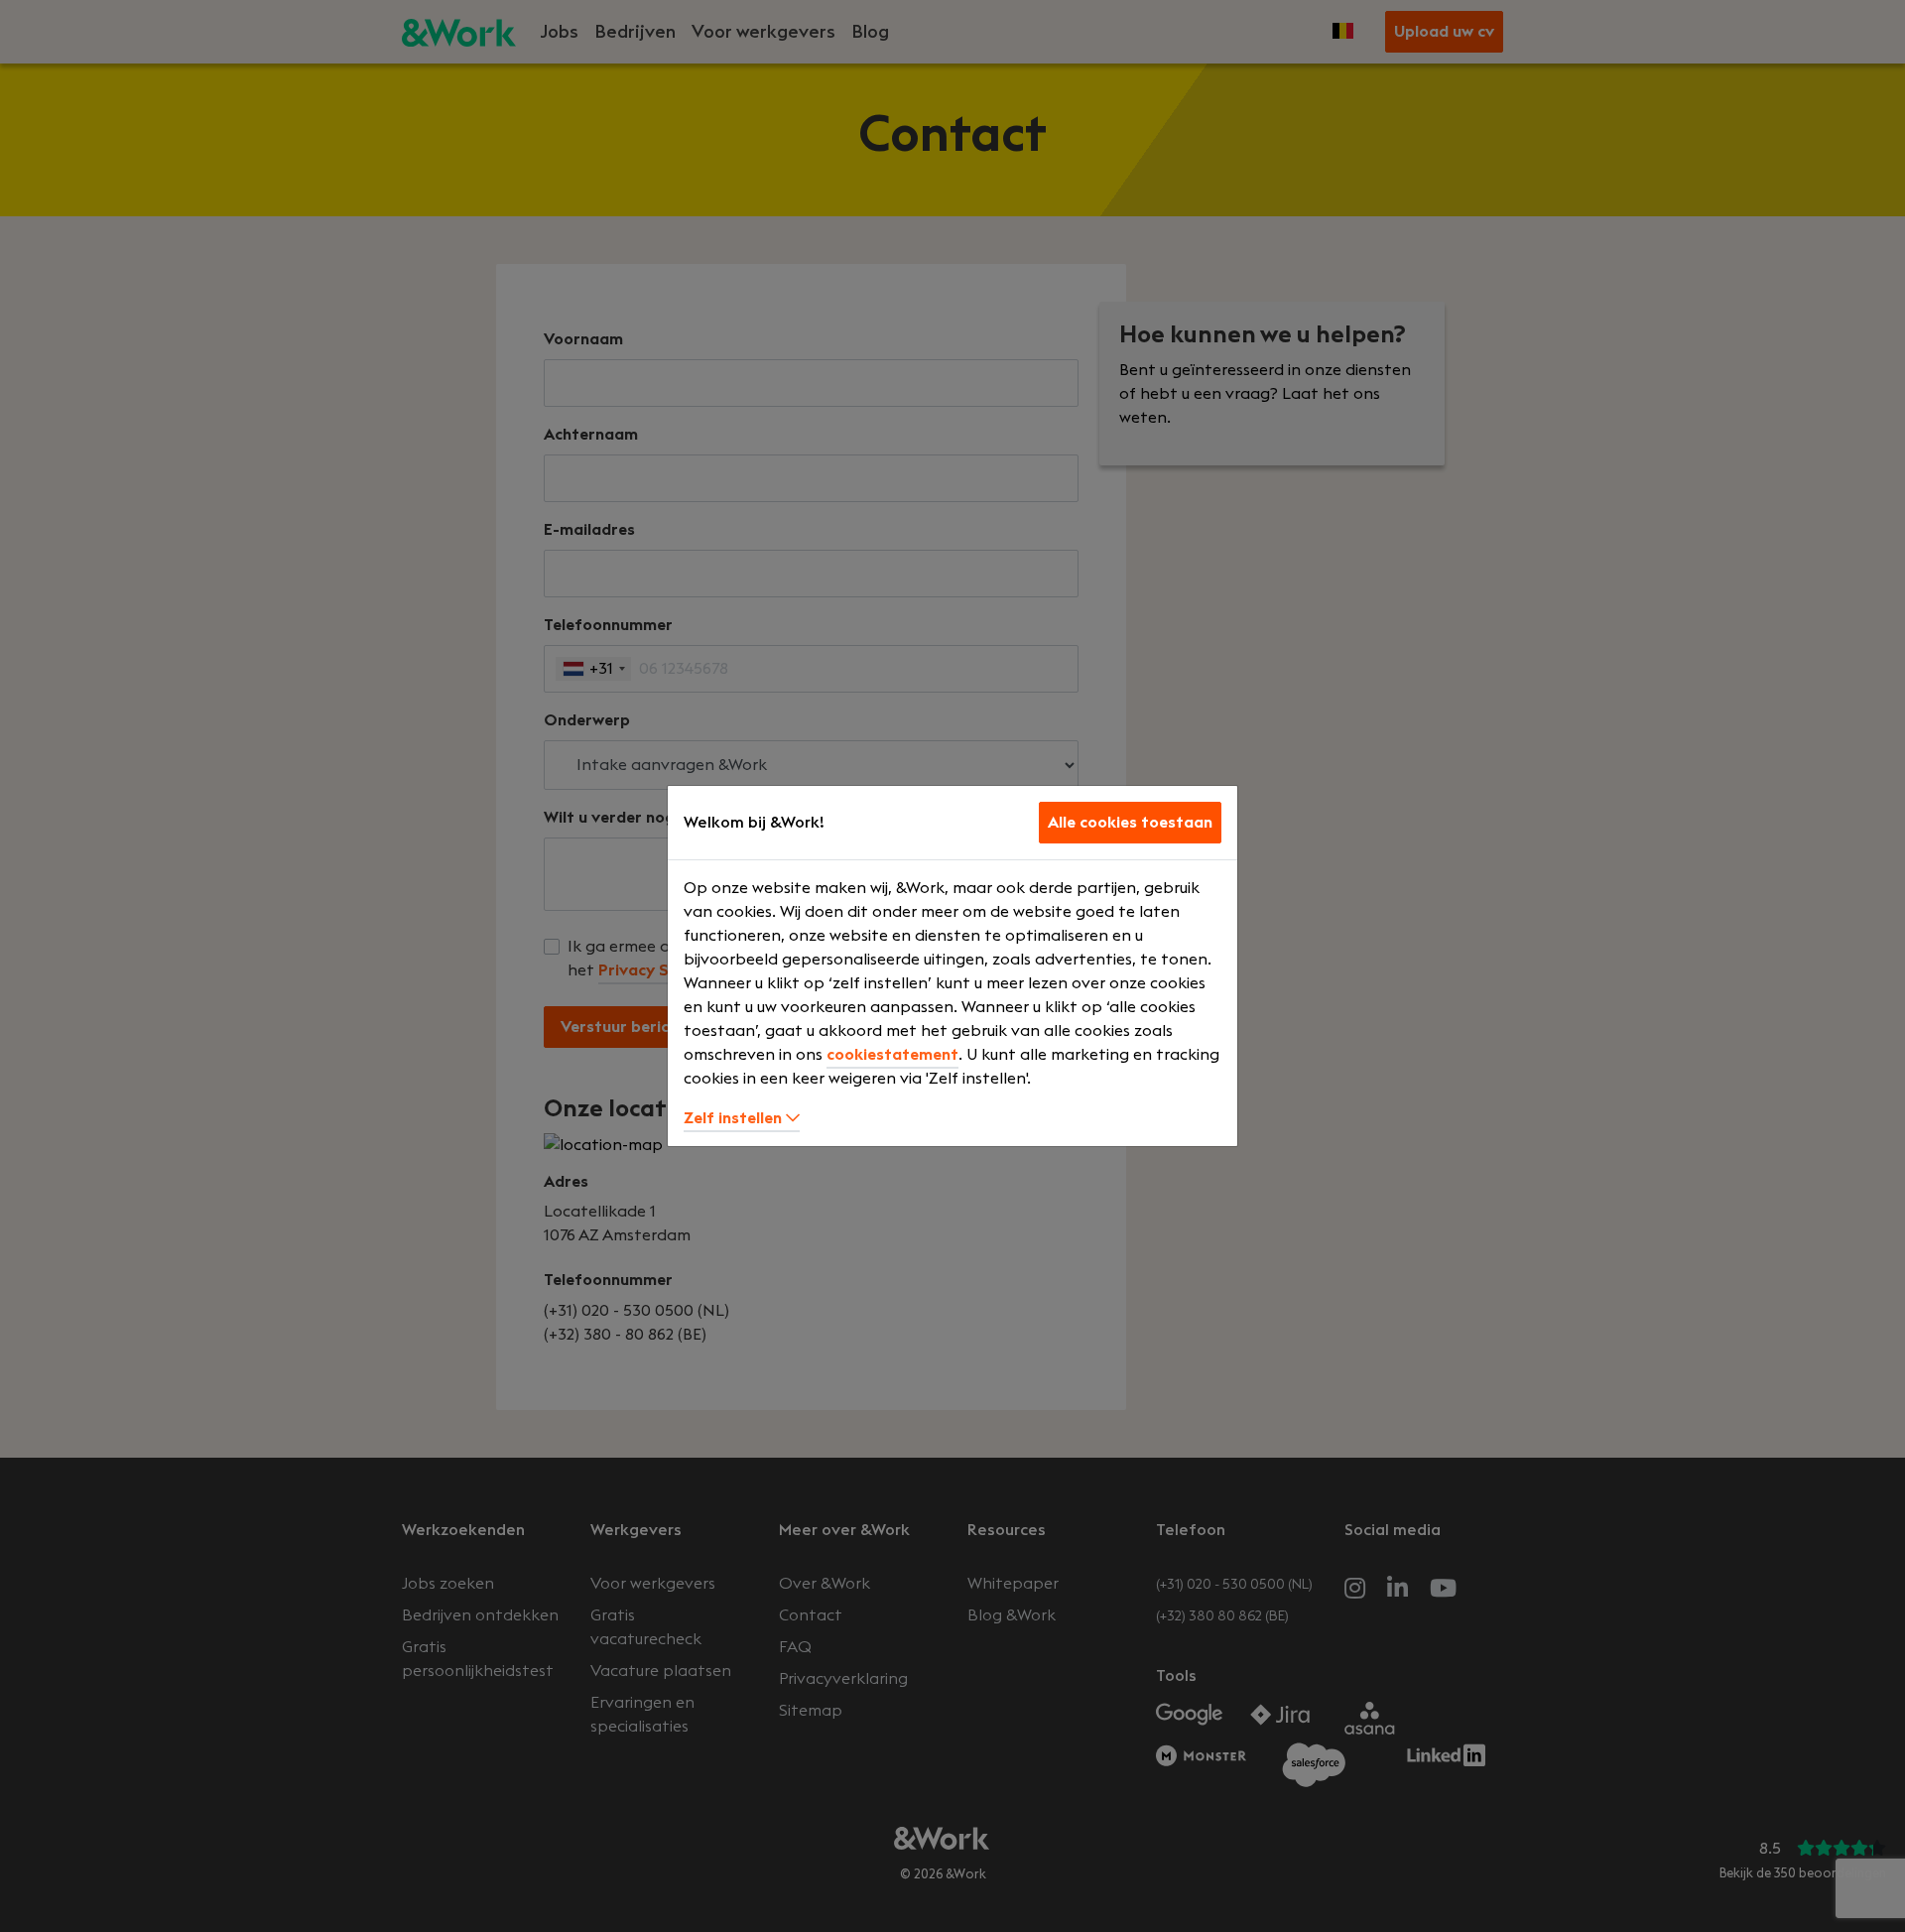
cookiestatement (892, 1055)
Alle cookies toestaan (1130, 823)
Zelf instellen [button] (735, 1118)
